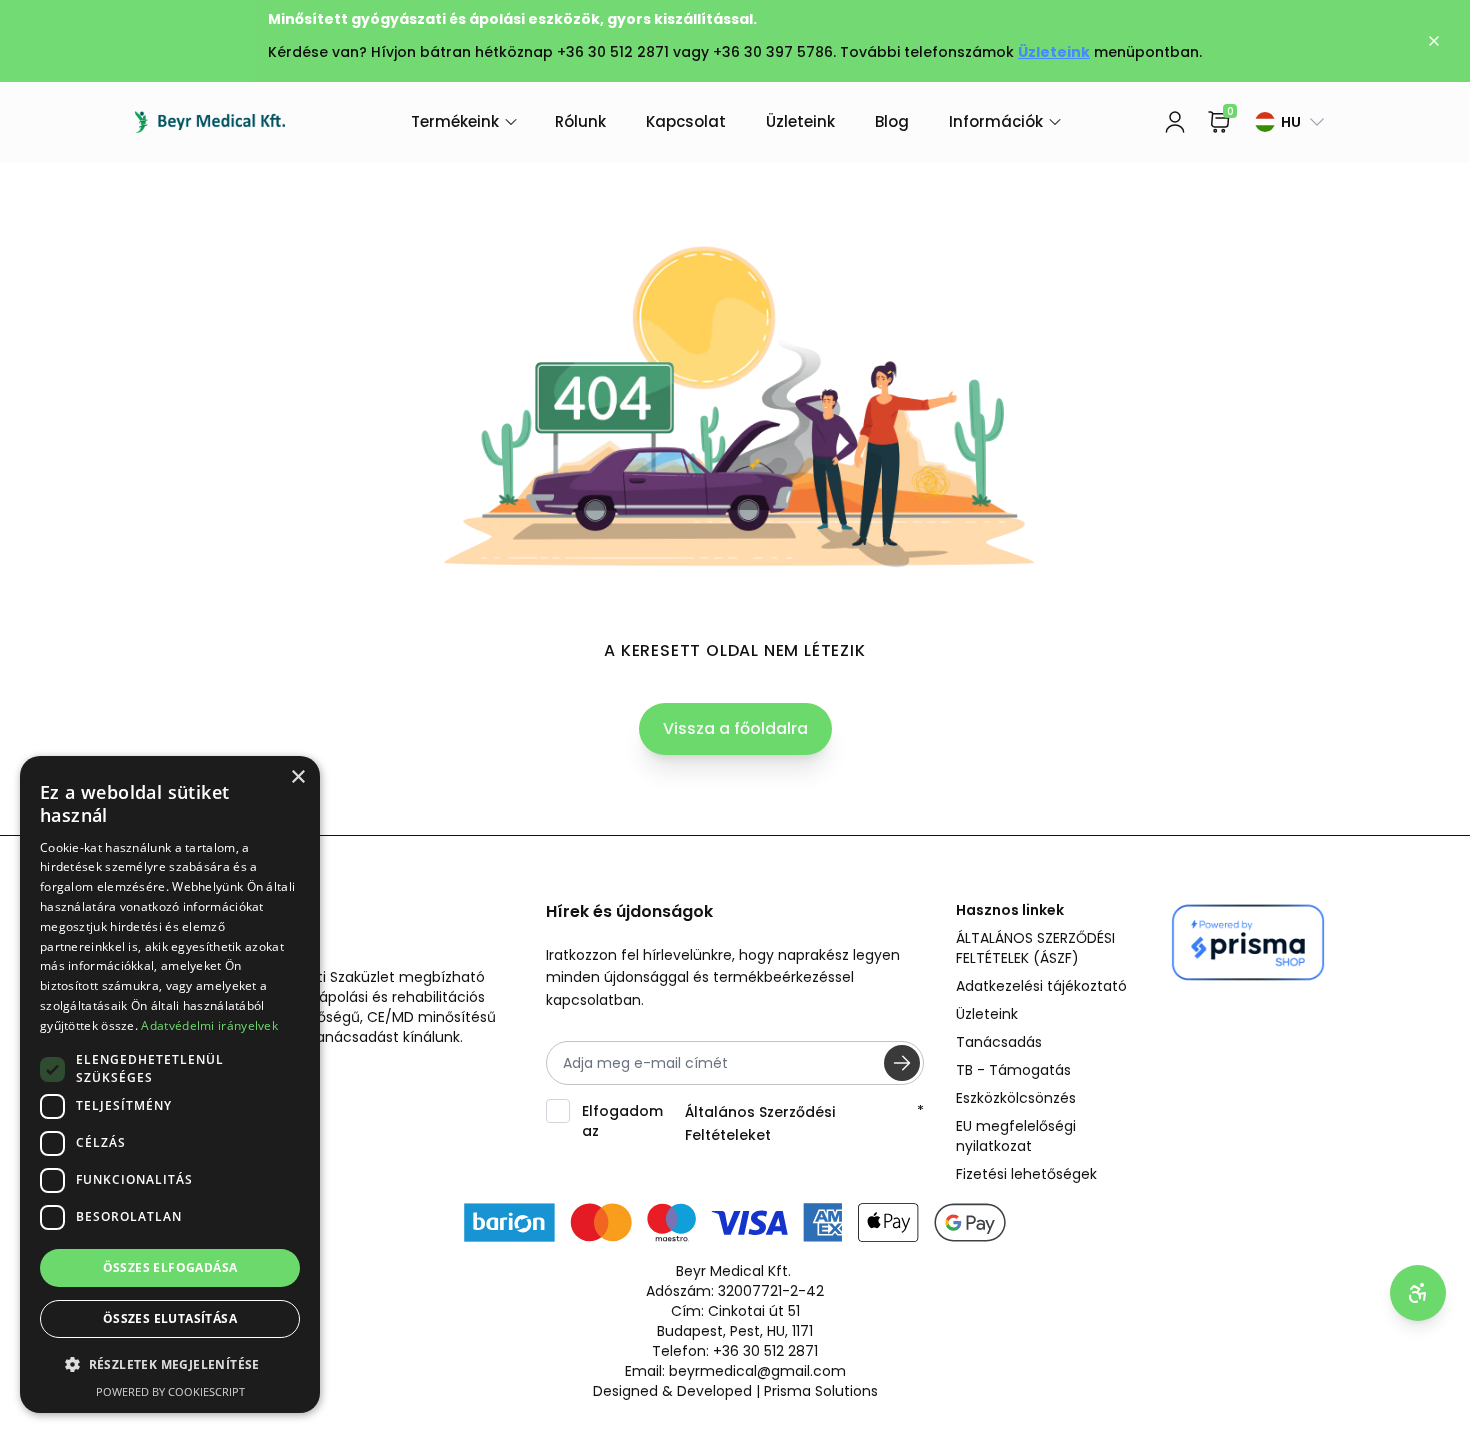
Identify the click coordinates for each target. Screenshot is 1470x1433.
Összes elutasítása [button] (170, 1318)
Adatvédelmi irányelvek (209, 1025)
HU (1291, 122)
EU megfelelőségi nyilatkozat (1016, 1136)
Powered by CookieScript (170, 1391)
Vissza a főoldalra (735, 728)
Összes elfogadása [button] (170, 1267)
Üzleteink (1054, 52)
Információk (996, 121)
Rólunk (580, 121)
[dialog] (170, 1084)
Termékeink (455, 121)
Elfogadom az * (753, 1122)
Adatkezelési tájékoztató (1041, 986)
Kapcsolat (686, 121)
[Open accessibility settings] (1418, 1293)
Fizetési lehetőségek (1026, 1174)
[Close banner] (1434, 41)
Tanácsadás (999, 1042)
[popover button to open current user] (1175, 122)
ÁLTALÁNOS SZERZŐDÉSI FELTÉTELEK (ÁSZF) (1035, 948)
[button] (170, 1365)
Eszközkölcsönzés (1016, 1098)
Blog (892, 121)
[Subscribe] (902, 1063)
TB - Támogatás (1013, 1070)
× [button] (297, 777)
